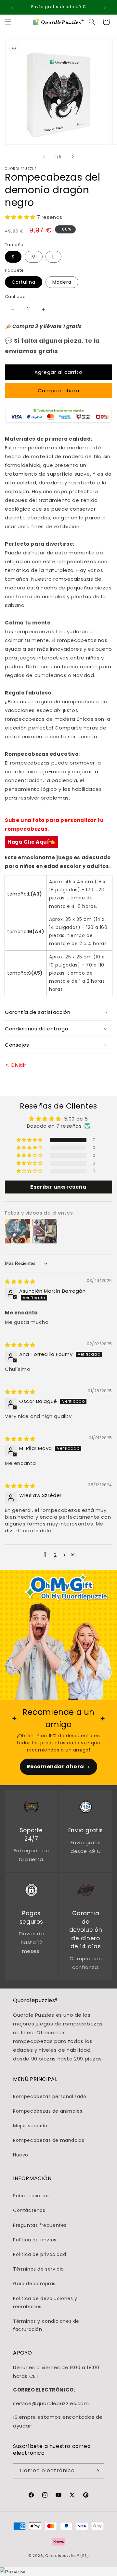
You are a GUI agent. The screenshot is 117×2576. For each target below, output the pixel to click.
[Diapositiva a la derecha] (73, 157)
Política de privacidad (39, 2254)
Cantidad (15, 297)
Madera (62, 282)
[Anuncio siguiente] (105, 7)
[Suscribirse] (97, 2471)
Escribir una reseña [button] (58, 1187)
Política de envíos (35, 2240)
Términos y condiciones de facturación (46, 2325)
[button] (8, 22)
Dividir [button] (19, 1065)
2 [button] (55, 1555)
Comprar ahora (58, 391)
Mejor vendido (30, 2126)
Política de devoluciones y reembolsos (45, 2303)
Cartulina (24, 282)
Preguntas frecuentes (40, 2225)
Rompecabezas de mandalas (49, 2140)
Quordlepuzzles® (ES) (67, 2556)
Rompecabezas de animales (48, 2111)
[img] (20, 1282)
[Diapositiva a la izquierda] (44, 157)
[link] (32, 1808)
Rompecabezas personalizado (50, 2096)
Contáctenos (29, 2210)
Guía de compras (34, 2284)
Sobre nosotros (31, 2196)
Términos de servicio (39, 2269)
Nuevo (21, 2155)
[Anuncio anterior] (12, 7)
